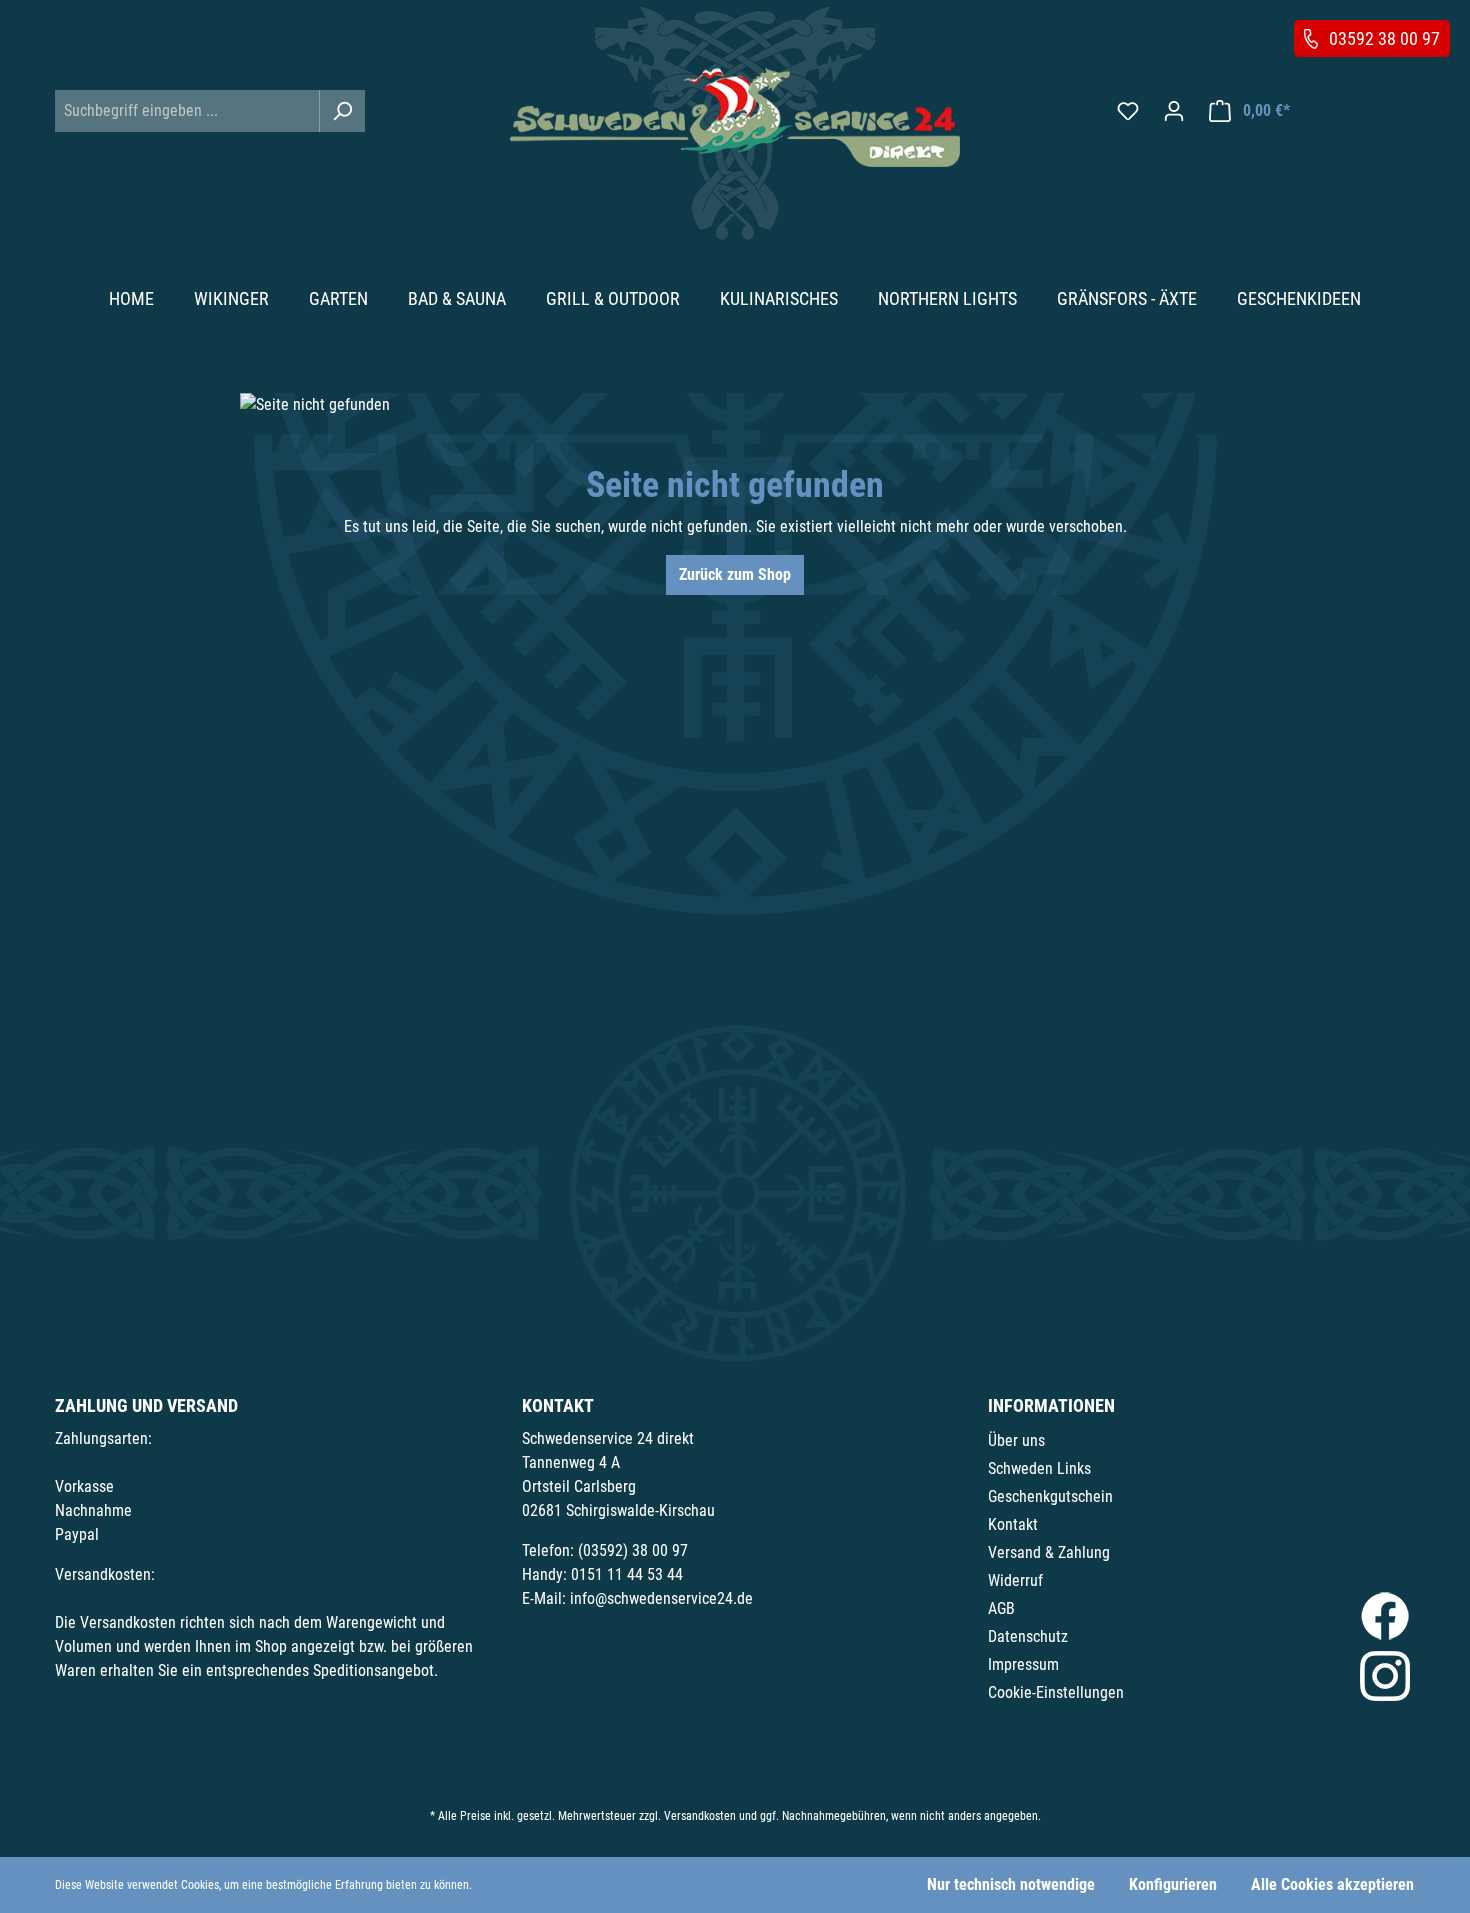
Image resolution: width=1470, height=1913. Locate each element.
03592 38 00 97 (1384, 38)
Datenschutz (1028, 1636)
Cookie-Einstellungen (1056, 1692)
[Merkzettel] (1128, 111)
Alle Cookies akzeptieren (1332, 1884)
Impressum (1023, 1664)
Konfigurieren (1173, 1884)
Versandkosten (700, 1816)
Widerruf (1015, 1580)
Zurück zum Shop (735, 574)
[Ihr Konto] (1174, 111)
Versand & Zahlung (1049, 1552)
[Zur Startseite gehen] (735, 117)
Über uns (1016, 1440)
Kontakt (1013, 1524)
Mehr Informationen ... (529, 1885)
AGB (1001, 1608)
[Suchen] (342, 111)
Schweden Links (1039, 1468)
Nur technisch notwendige (1011, 1884)
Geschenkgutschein (1050, 1496)
